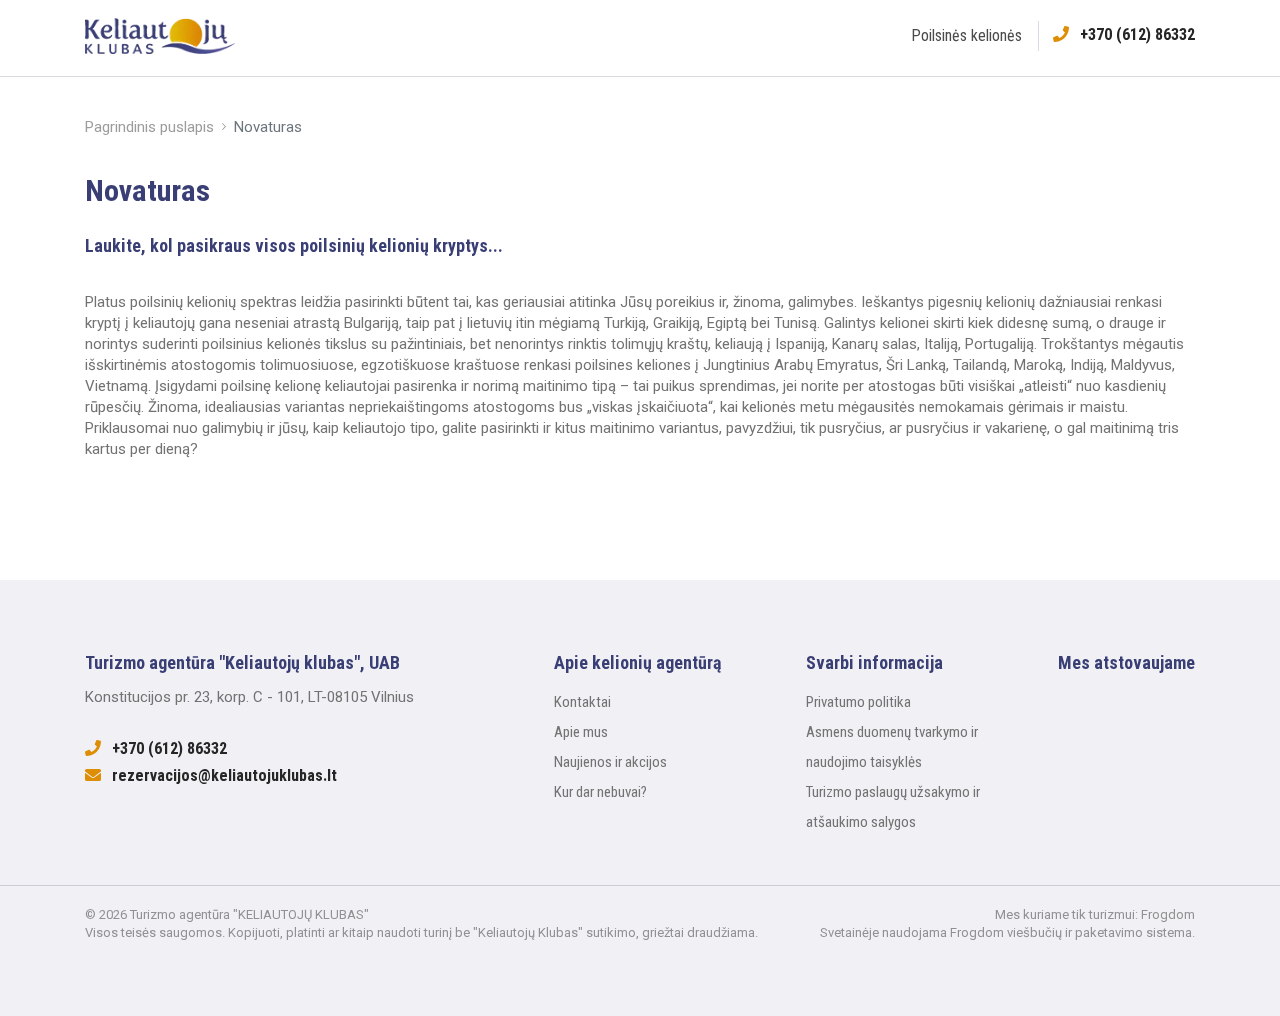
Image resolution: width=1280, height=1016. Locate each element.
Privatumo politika (858, 702)
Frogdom (1168, 914)
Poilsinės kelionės (966, 35)
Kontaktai (582, 702)
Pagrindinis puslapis (149, 127)
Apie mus (581, 732)
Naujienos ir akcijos (610, 762)
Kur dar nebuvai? (600, 792)
